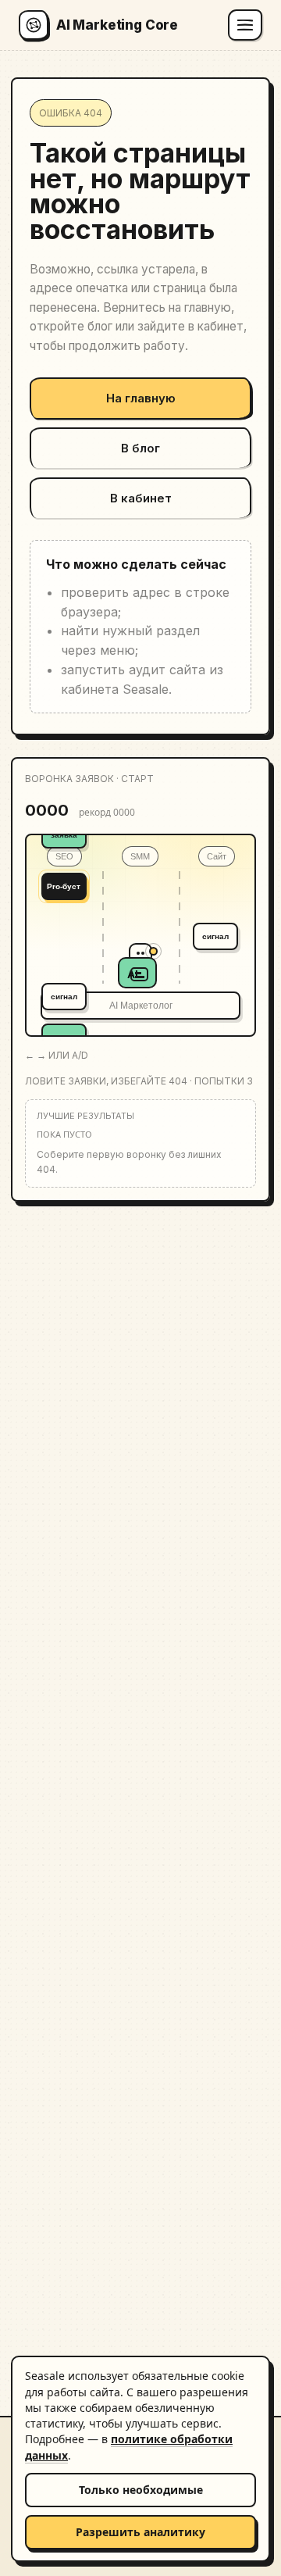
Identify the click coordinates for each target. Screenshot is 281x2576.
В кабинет (141, 498)
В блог (140, 448)
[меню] (245, 25)
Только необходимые (141, 2490)
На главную (141, 398)
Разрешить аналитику (140, 2532)
